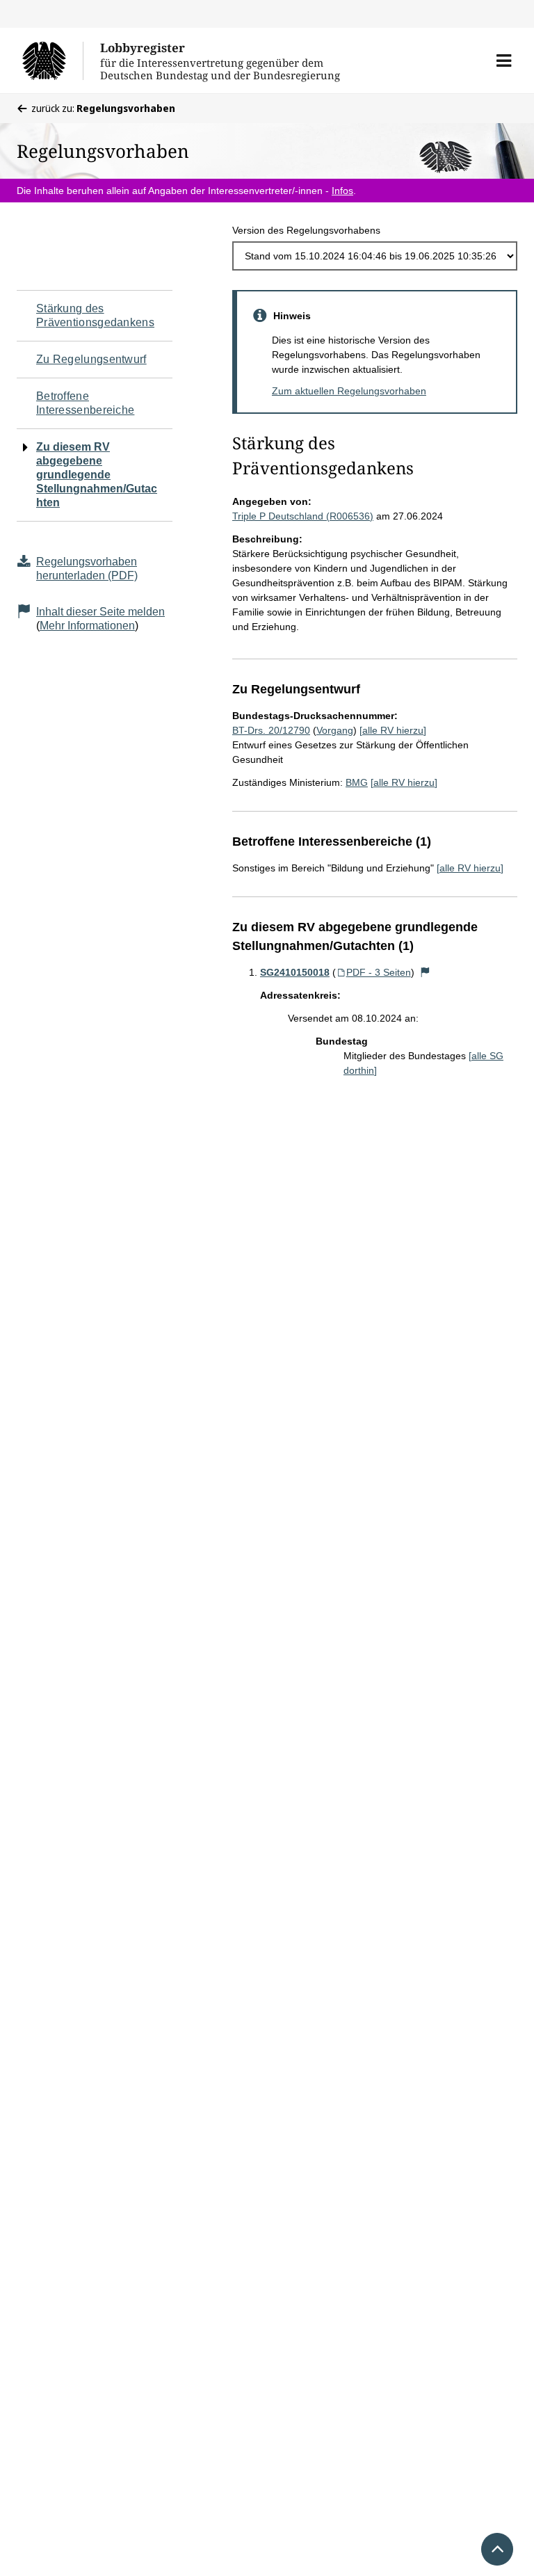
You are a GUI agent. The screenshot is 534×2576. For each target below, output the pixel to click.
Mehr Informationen (87, 626)
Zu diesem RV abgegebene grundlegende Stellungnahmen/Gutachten (97, 475)
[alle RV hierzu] (393, 730)
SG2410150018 (295, 972)
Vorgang (335, 730)
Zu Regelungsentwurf (91, 359)
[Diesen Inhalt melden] (426, 972)
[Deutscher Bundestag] (52, 61)
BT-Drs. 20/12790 (271, 730)
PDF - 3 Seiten (379, 972)
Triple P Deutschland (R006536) (303, 516)
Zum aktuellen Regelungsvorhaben (349, 391)
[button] (504, 61)
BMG (357, 782)
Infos (342, 191)
